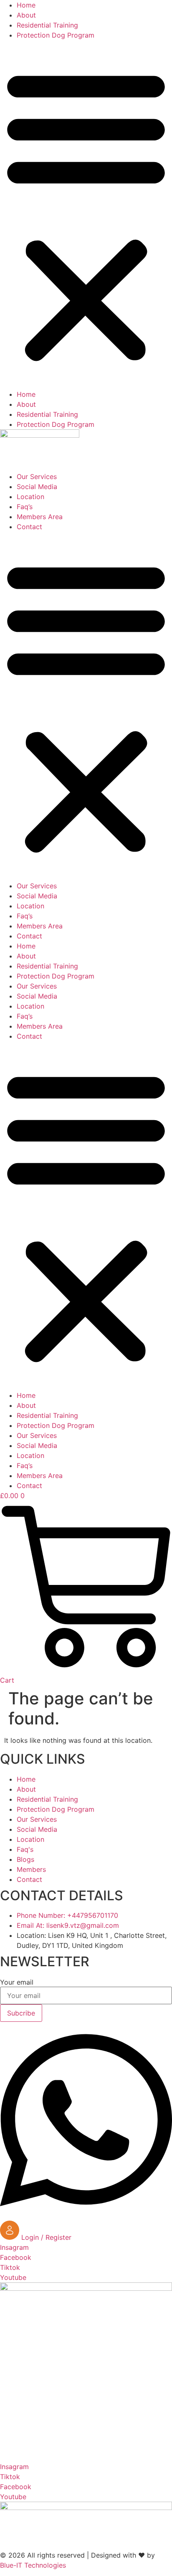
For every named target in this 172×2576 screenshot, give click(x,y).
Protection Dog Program (56, 35)
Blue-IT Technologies (33, 2565)
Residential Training (47, 25)
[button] (86, 215)
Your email (17, 1982)
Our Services (37, 477)
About (26, 15)
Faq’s (25, 507)
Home (26, 5)
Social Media (37, 487)
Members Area (40, 517)
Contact (29, 527)
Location (30, 497)
